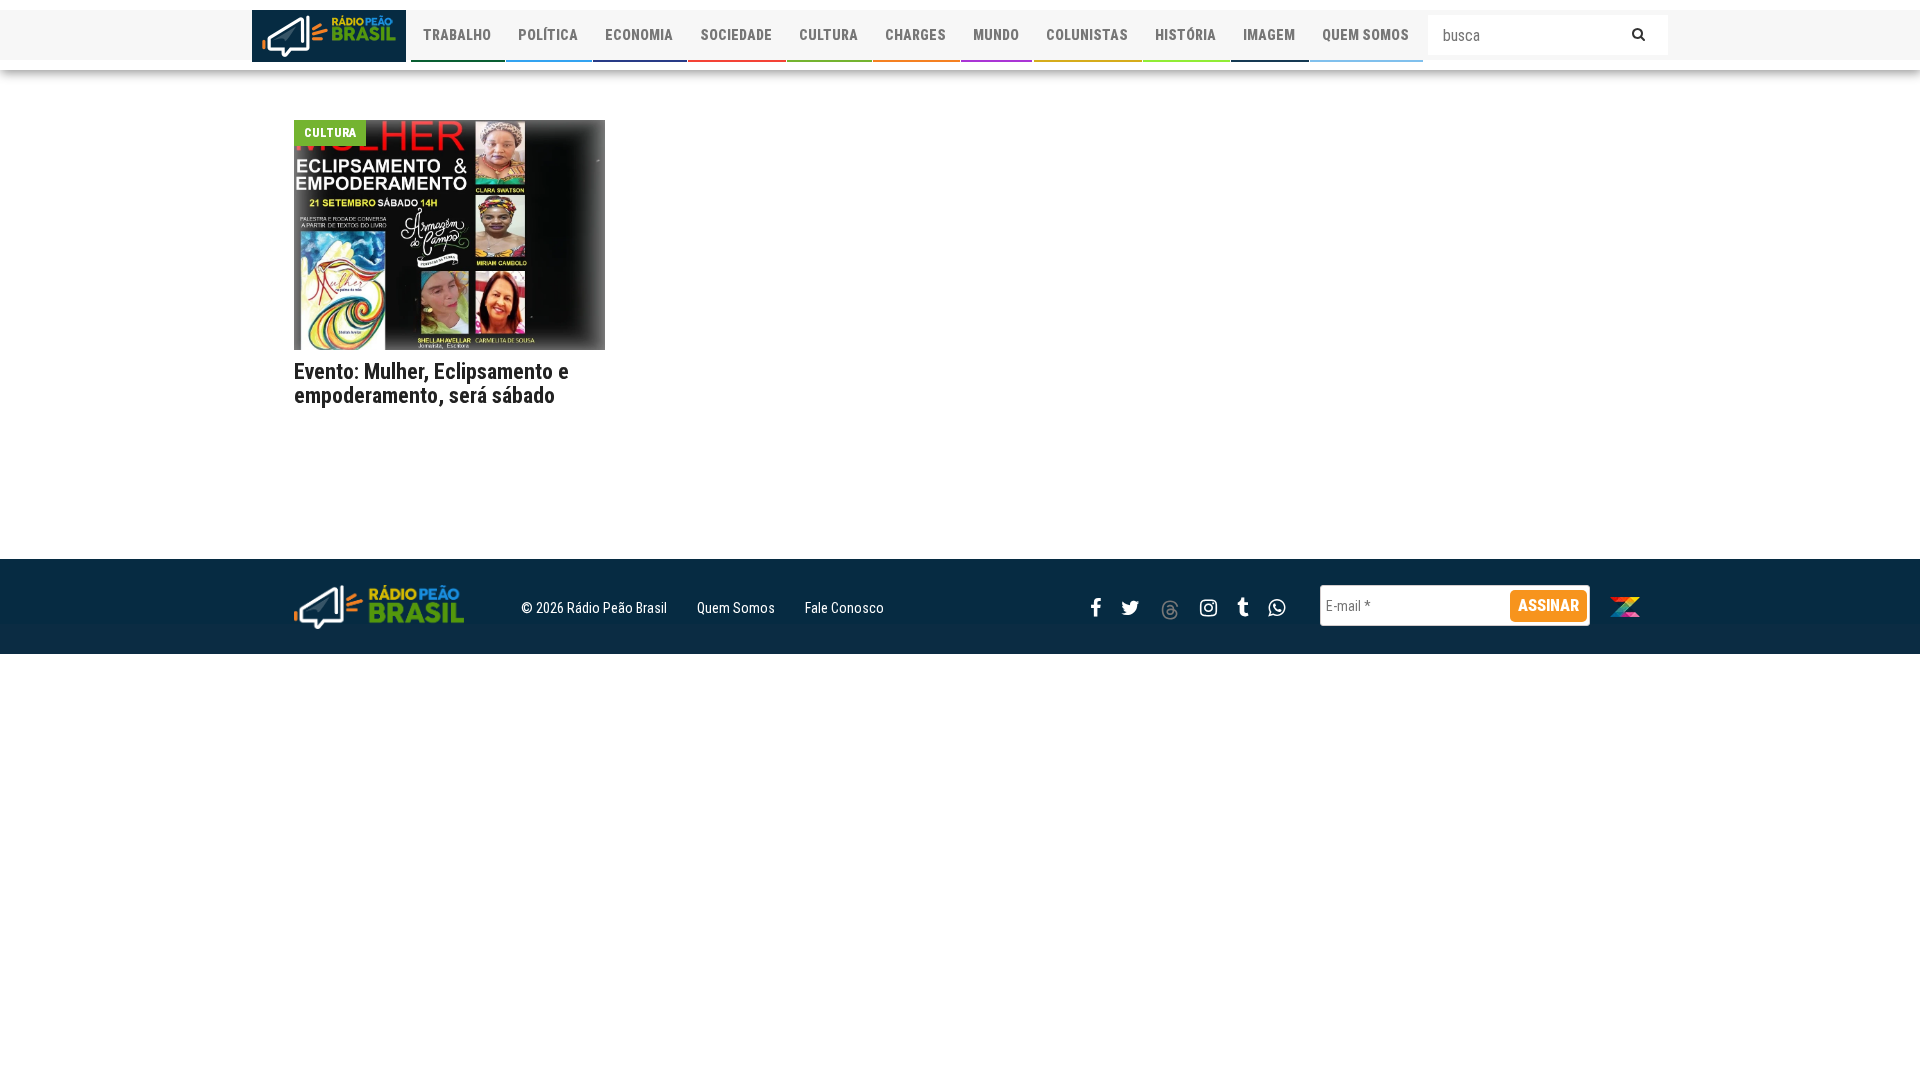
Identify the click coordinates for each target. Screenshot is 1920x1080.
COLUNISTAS (1087, 35)
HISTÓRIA (1185, 35)
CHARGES (915, 35)
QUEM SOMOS (1365, 35)
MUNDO (996, 35)
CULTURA (828, 35)
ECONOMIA (639, 35)
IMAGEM (1269, 35)
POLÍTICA (548, 35)
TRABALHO (457, 35)
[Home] (329, 36)
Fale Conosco (844, 608)
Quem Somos (736, 608)
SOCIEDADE (736, 35)
